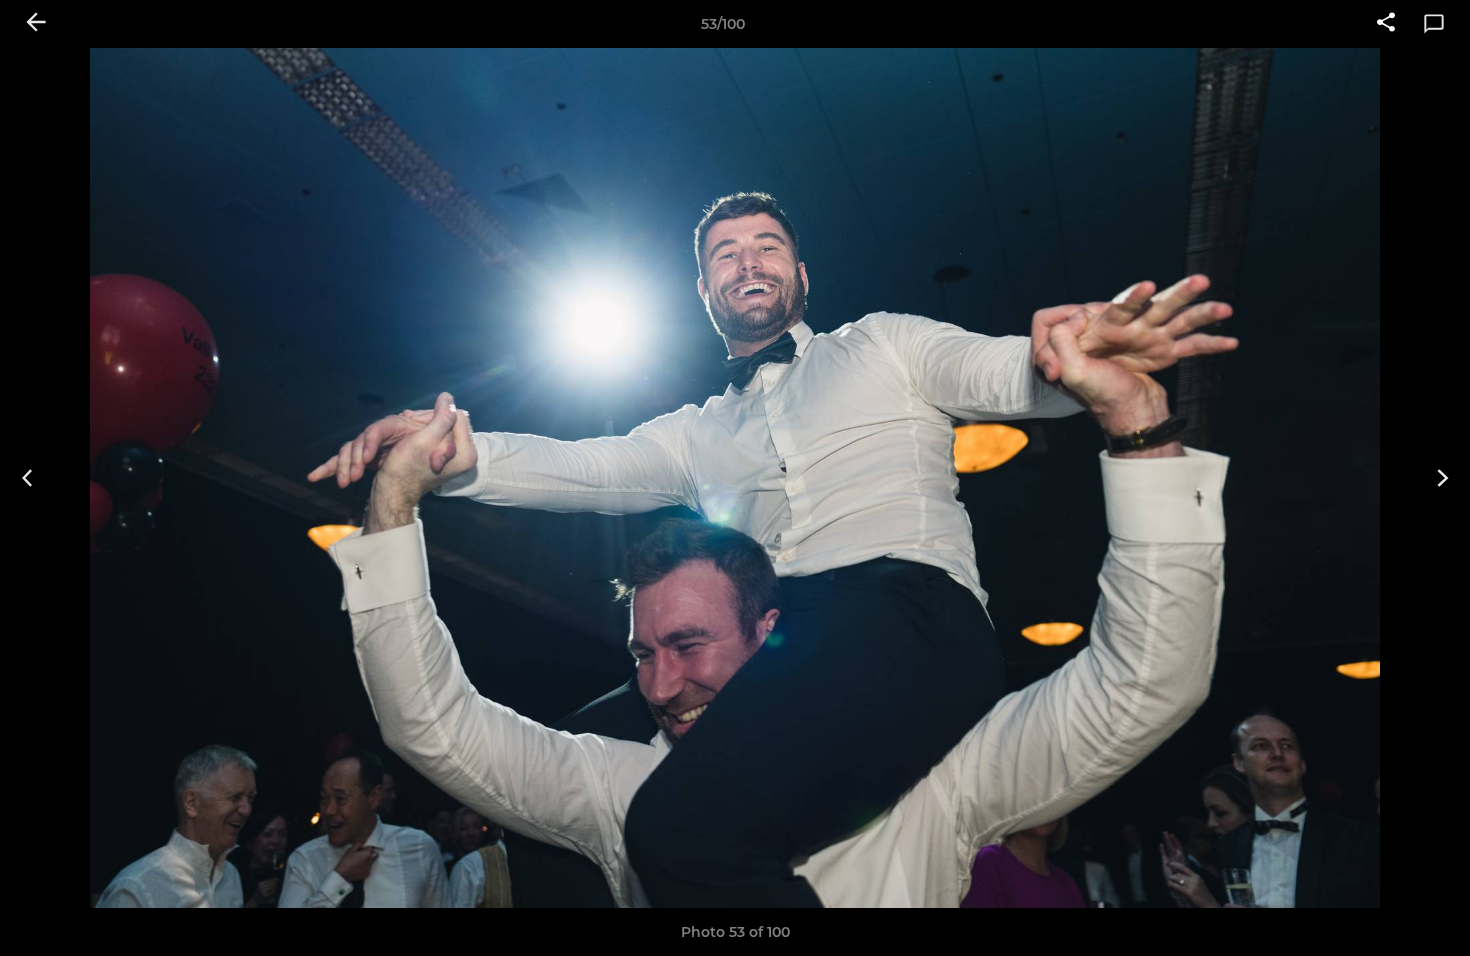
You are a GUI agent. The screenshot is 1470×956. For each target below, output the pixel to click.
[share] (1386, 24)
